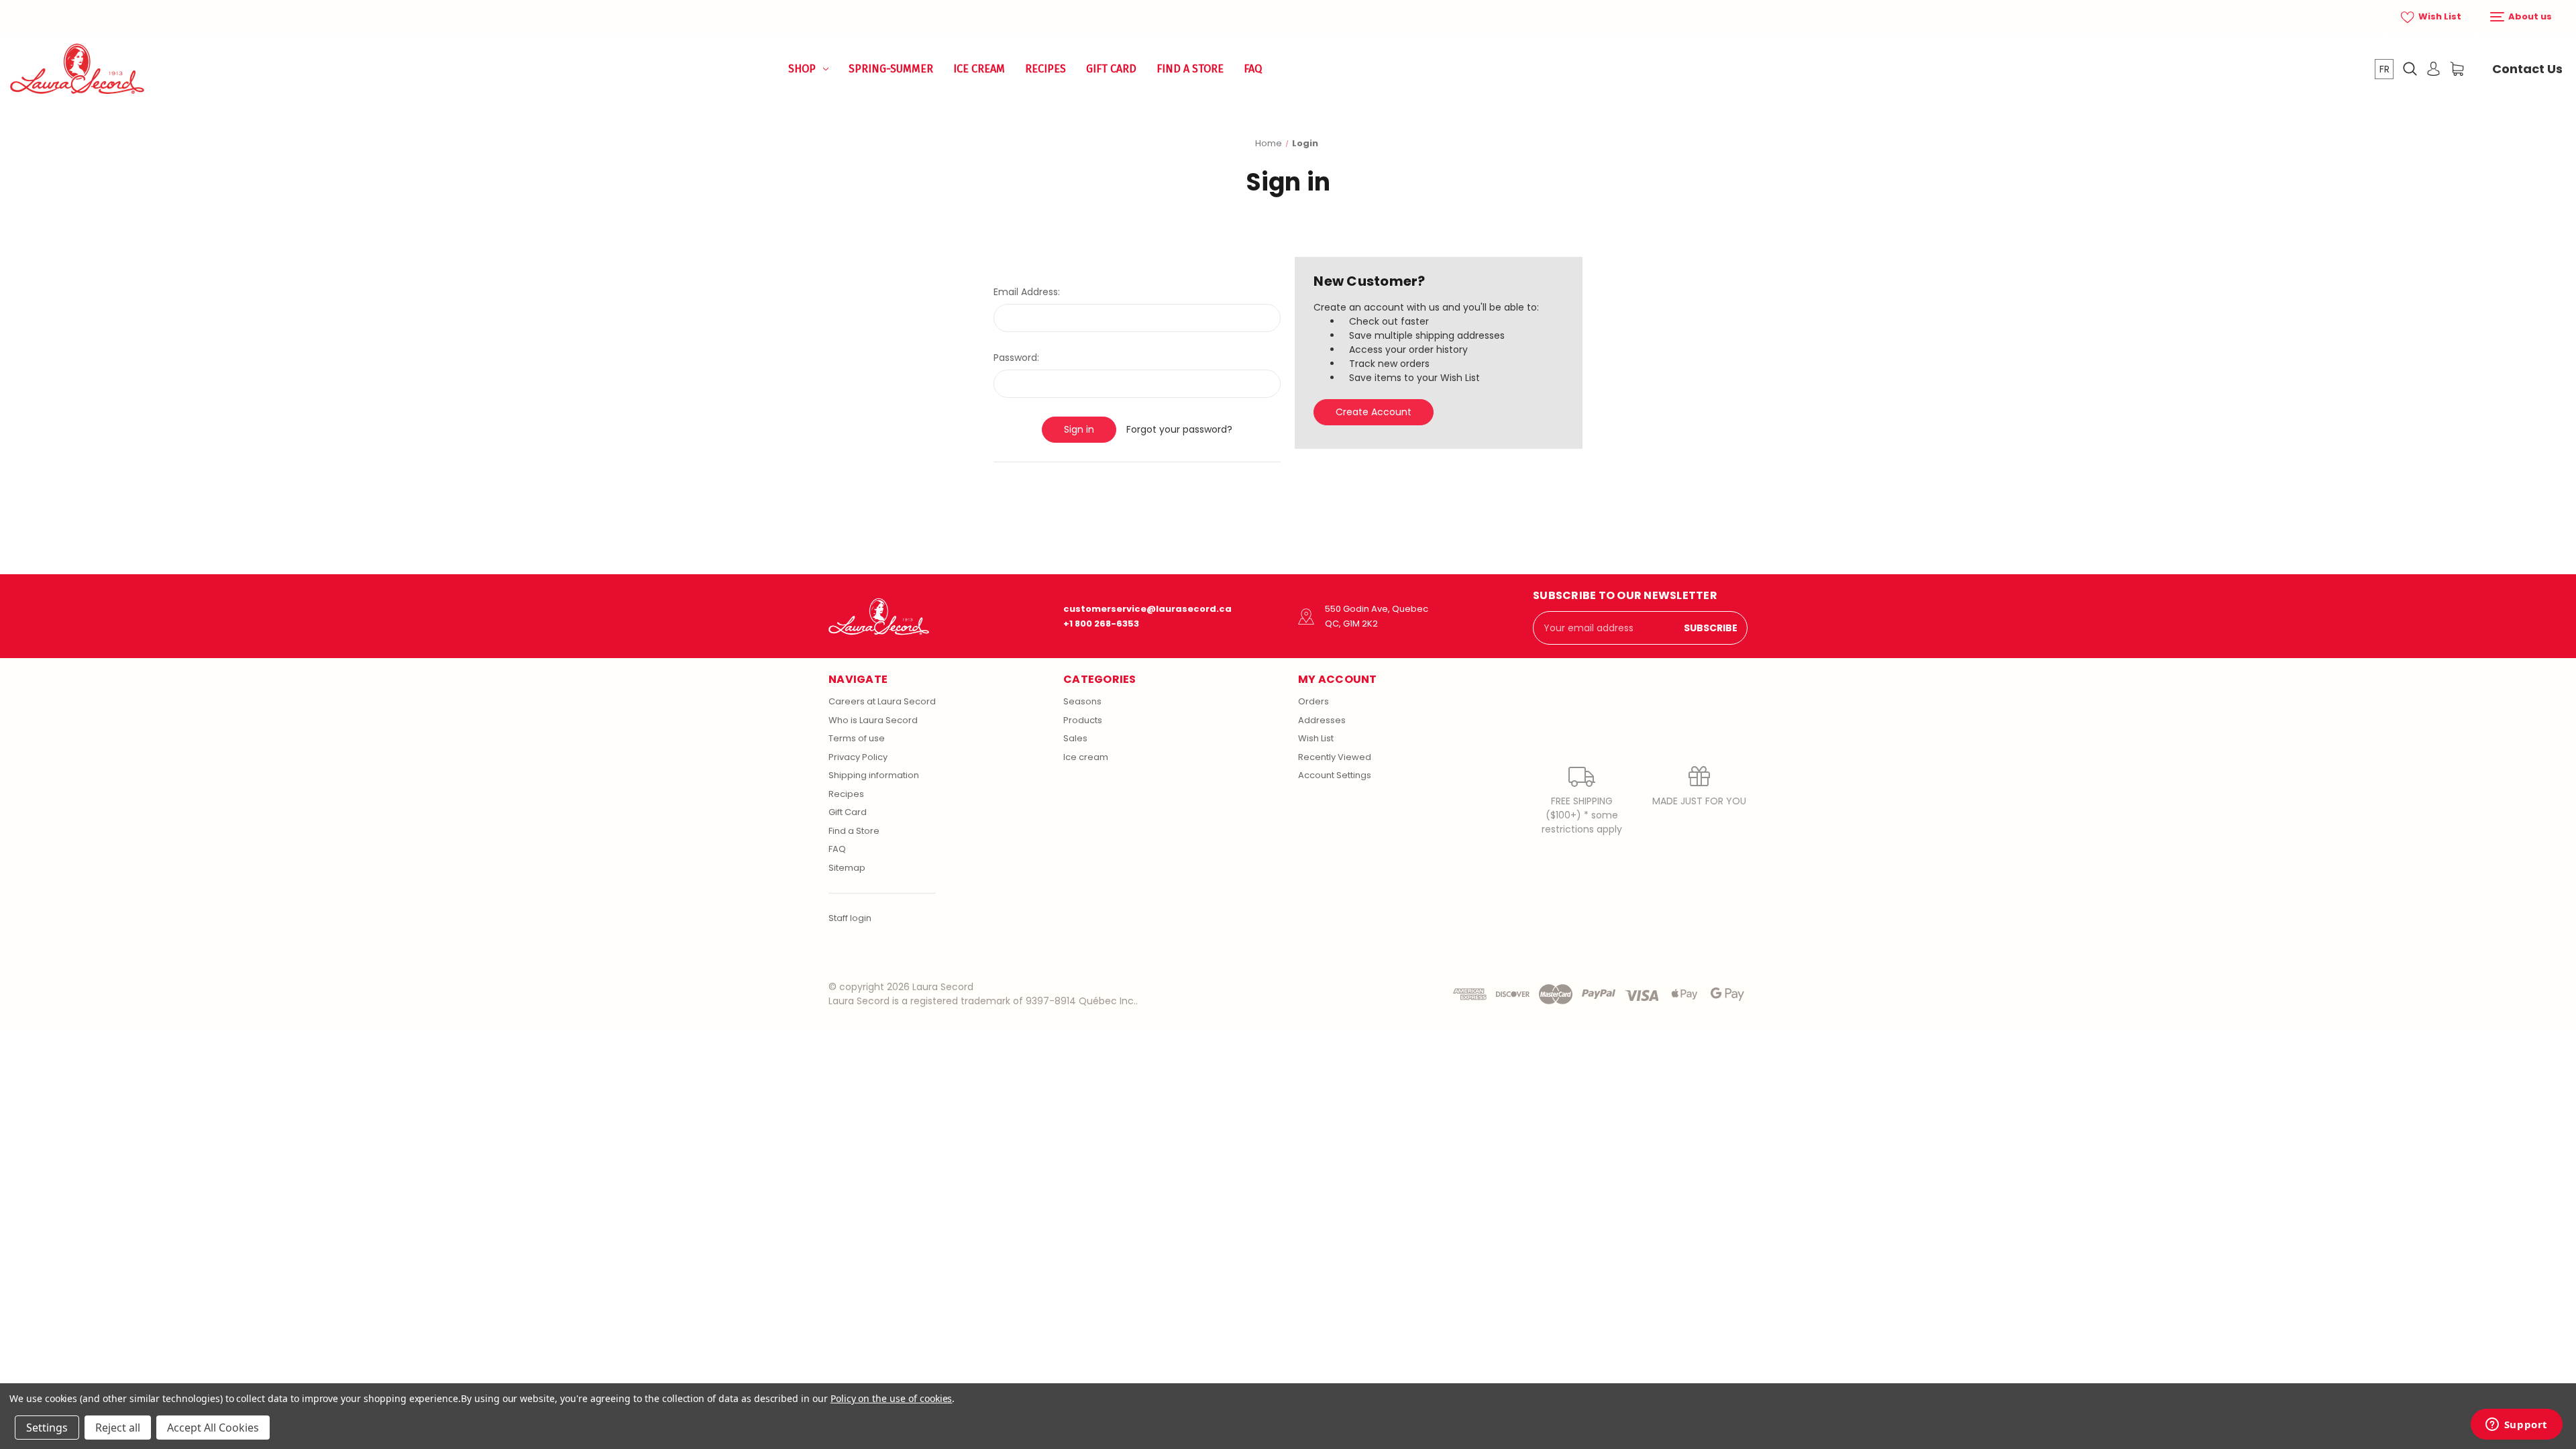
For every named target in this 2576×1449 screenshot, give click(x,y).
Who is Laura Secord (873, 720)
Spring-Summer (891, 69)
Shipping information (874, 775)
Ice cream (1086, 757)
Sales (1075, 738)
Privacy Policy (858, 757)
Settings (47, 1428)
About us (2529, 16)
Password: (1016, 358)
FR (2384, 69)
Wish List (2439, 16)
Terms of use (857, 738)
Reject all (118, 1428)
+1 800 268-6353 (1101, 624)
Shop (802, 69)
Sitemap (847, 868)
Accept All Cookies (213, 1428)
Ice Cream (979, 69)
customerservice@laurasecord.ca (1147, 609)
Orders (1313, 701)
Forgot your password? (1179, 429)
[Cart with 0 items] (2457, 69)
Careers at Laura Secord (882, 701)
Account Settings (1335, 775)
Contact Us (2527, 69)
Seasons (1082, 701)
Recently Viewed (1335, 757)
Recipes (1045, 69)
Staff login (850, 918)
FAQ (1253, 69)
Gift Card (1111, 69)
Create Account (1374, 412)
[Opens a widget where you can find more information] (2516, 1426)
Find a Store (1190, 69)
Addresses (1322, 720)
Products (1083, 720)
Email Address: (1027, 292)
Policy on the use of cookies (892, 1398)
